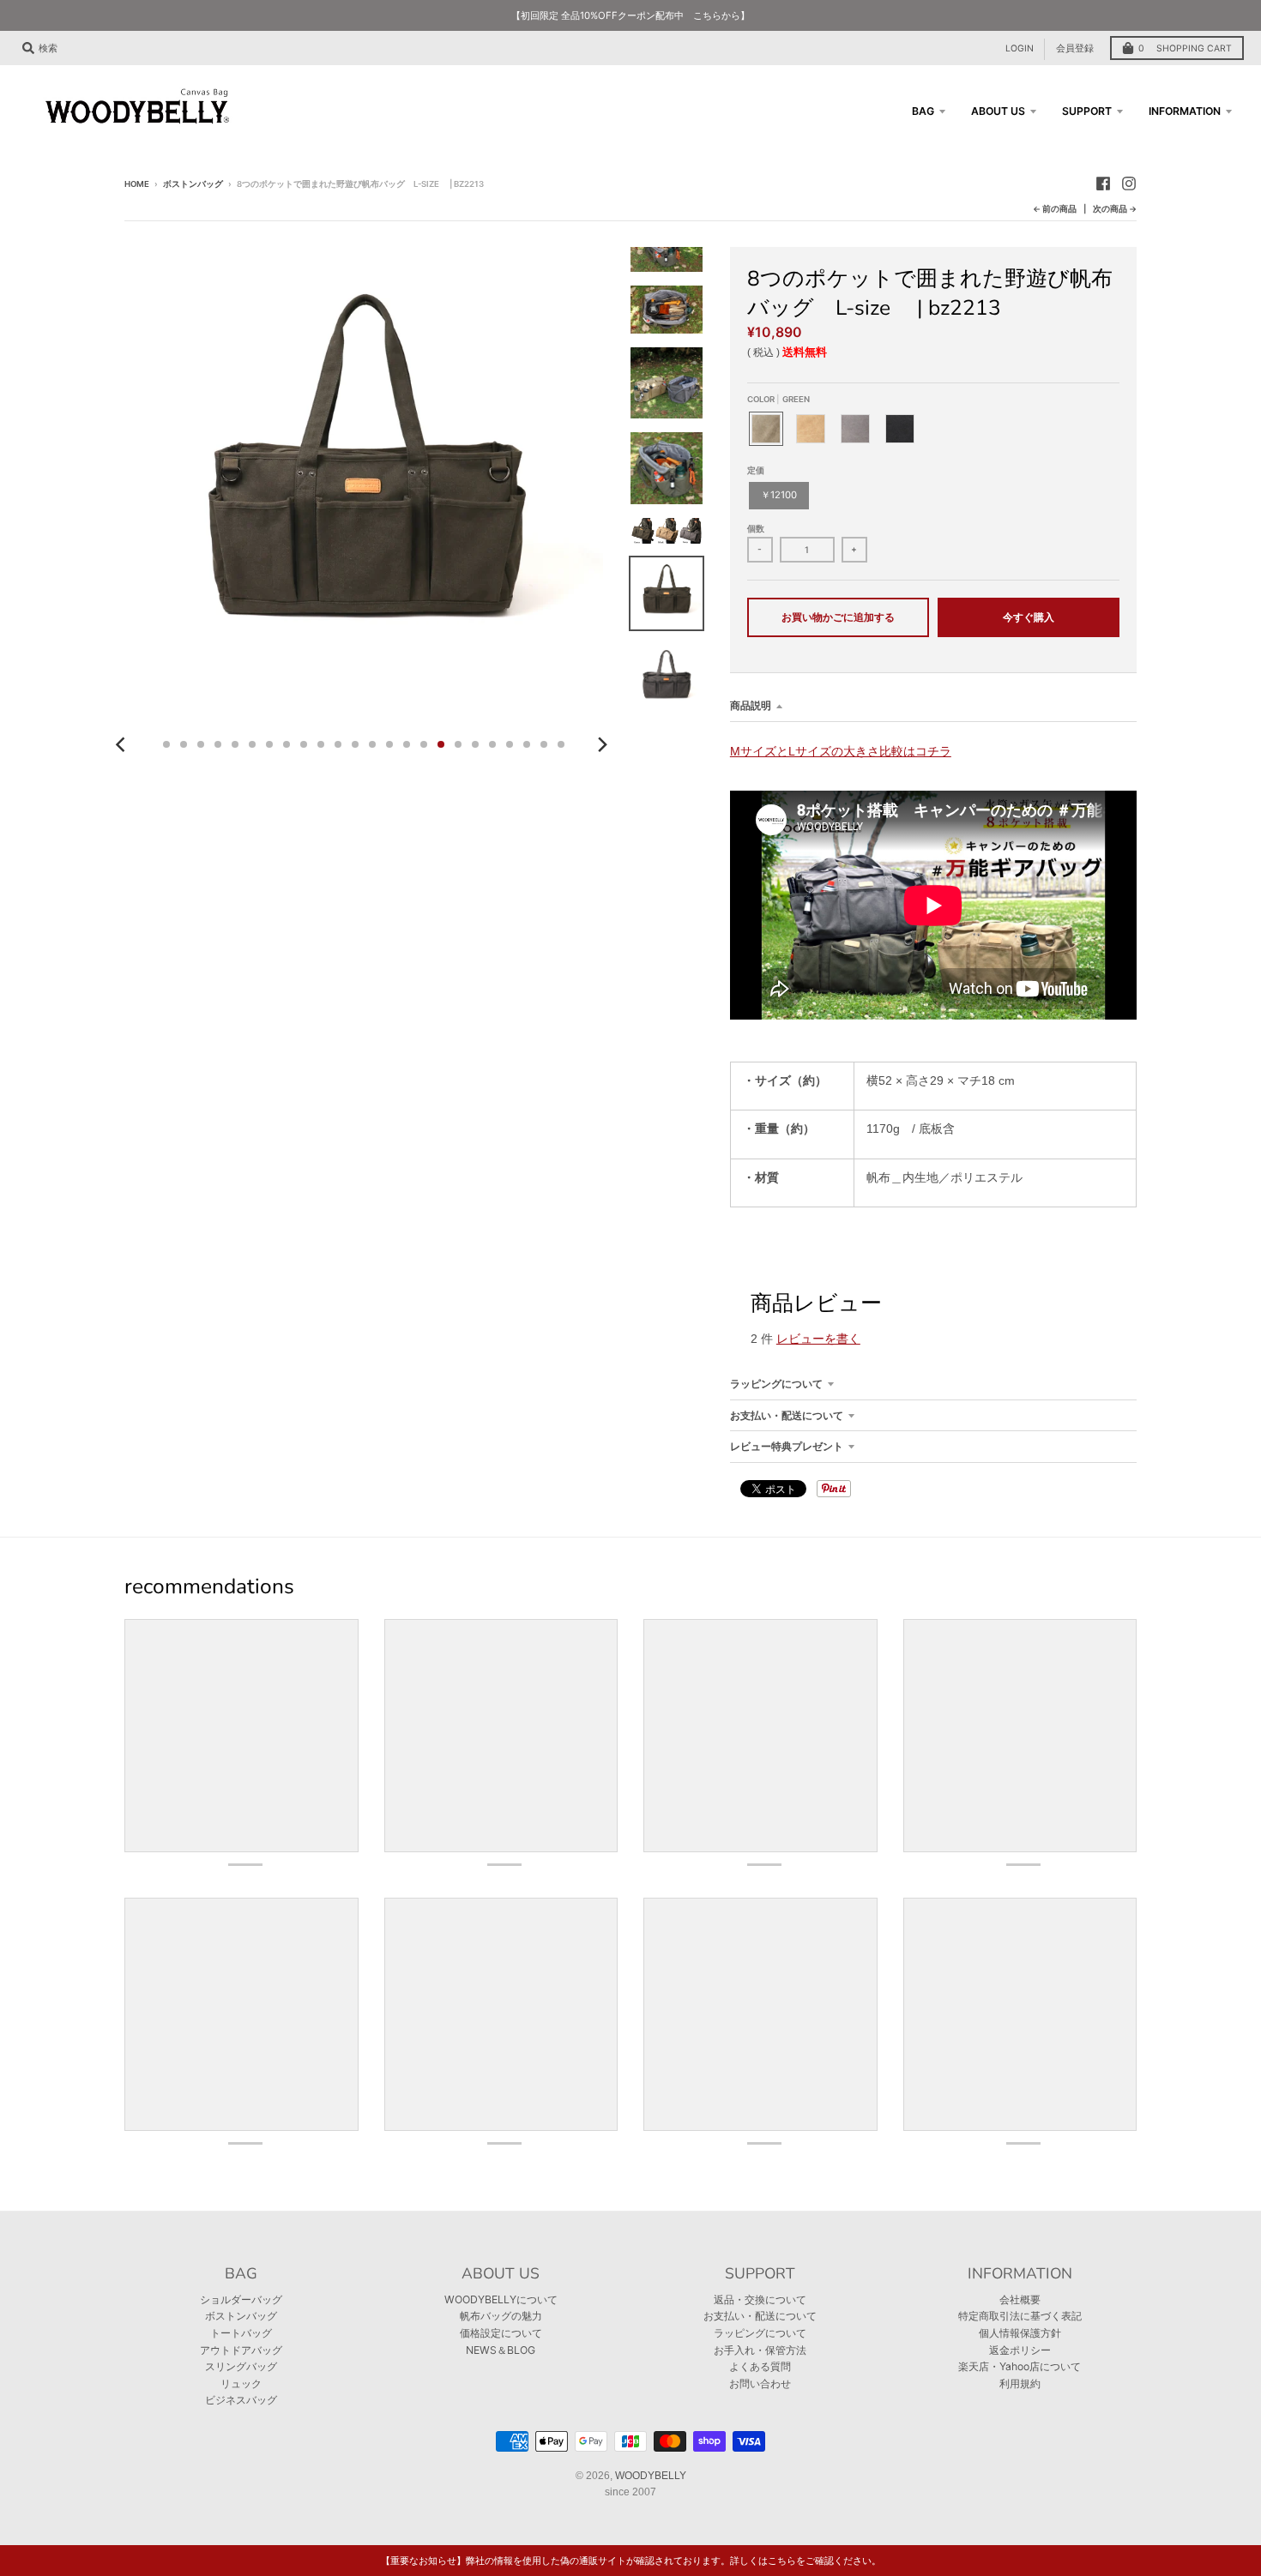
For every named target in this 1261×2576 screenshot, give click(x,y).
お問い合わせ (760, 2383)
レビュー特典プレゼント (787, 1446)
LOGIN (1020, 48)
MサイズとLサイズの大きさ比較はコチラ (841, 751)
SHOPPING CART (1185, 48)
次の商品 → (1115, 209)
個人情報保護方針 (1020, 2333)
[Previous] (123, 744)
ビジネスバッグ (241, 2400)
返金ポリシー (1020, 2350)
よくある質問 (760, 2366)
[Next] (601, 744)
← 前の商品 (1055, 209)
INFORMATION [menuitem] (1185, 111)
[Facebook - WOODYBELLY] (1103, 184)
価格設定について (501, 2333)
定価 (756, 470)
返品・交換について (760, 2299)
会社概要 (1020, 2299)
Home (137, 184)
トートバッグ (241, 2333)
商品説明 (751, 705)
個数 (756, 529)
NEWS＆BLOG (501, 2350)
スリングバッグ (241, 2366)
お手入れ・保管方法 (760, 2350)
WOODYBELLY (651, 2476)
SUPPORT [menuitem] (1087, 111)
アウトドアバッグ (241, 2350)
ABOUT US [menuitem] (998, 111)
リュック (241, 2383)
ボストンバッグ (193, 184)
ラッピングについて (776, 1384)
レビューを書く (818, 1339)
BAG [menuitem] (923, 111)
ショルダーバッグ (241, 2299)
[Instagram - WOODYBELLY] (1129, 184)
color (778, 399)
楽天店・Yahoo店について (1020, 2366)
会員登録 (1075, 48)
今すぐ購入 (1029, 617)
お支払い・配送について (787, 1415)
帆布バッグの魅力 (501, 2316)
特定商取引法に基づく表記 (1020, 2316)
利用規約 (1020, 2383)
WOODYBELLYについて (501, 2299)
